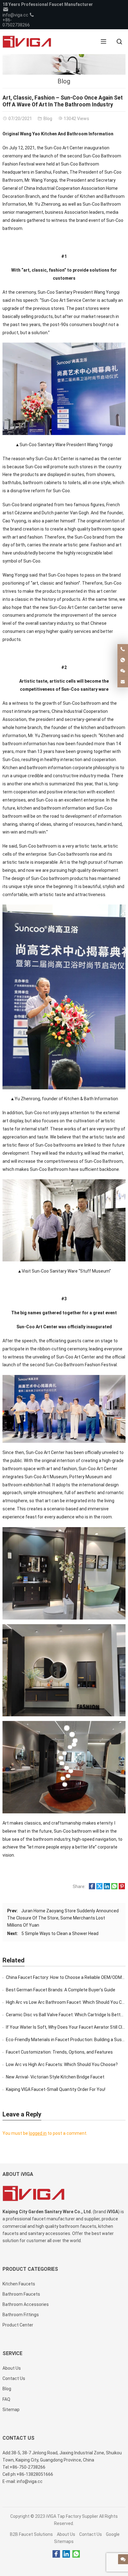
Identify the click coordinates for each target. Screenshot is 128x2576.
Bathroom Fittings (21, 2315)
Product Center (18, 2325)
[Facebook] (56, 2554)
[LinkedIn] (66, 2554)
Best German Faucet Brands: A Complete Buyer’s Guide (61, 1990)
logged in (38, 2133)
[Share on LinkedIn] (107, 1888)
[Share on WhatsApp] (114, 1888)
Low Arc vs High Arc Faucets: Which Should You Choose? (62, 2064)
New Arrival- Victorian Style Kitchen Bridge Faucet (55, 2077)
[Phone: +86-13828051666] (123, 649)
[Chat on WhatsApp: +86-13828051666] (123, 660)
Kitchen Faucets (19, 2284)
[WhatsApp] (76, 2554)
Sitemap (11, 2410)
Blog (64, 81)
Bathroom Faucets (21, 2294)
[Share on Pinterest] (122, 1888)
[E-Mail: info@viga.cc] (123, 682)
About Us (66, 2534)
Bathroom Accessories (26, 2304)
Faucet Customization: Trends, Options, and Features (59, 2052)
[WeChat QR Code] (123, 671)
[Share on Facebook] (92, 1888)
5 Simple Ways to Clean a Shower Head (60, 1933)
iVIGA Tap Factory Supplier (72, 2516)
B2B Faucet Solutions (31, 2534)
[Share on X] (99, 1888)
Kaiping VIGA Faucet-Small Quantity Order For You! (56, 2089)
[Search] (119, 42)
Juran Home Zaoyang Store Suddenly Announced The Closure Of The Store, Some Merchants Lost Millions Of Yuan (63, 1918)
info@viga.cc (15, 15)
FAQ (6, 2399)
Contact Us (91, 2534)
